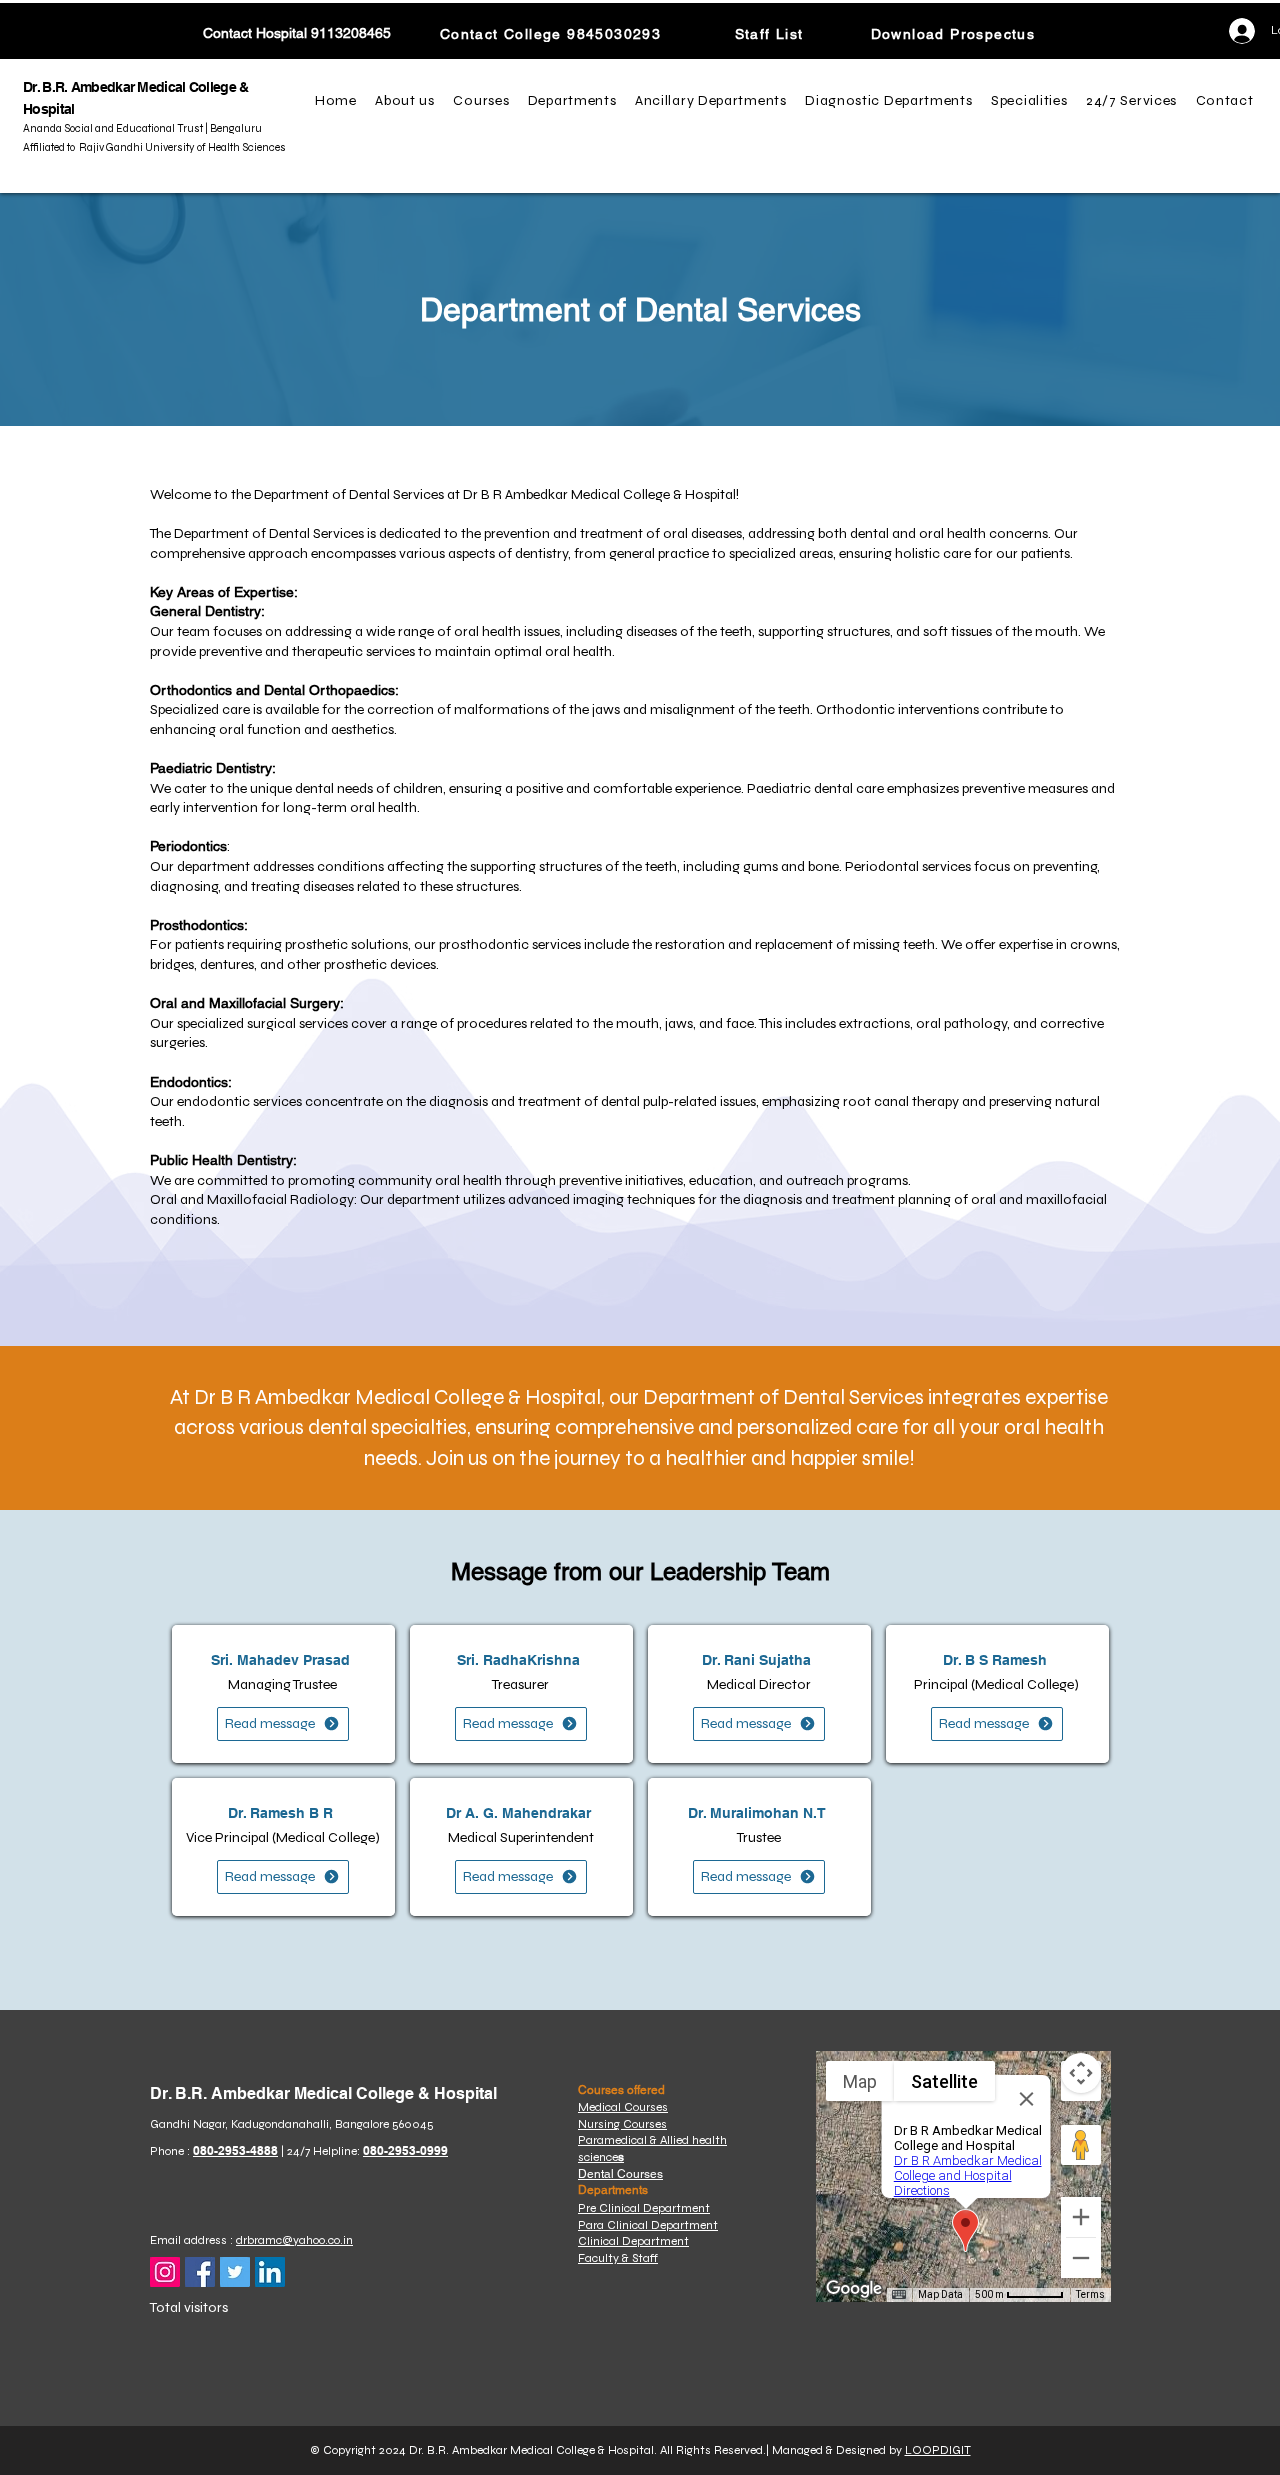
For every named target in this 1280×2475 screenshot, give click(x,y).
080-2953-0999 (405, 2150)
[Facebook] (200, 2272)
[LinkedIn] (270, 2272)
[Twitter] (235, 2272)
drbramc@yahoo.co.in (294, 2240)
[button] (408, 101)
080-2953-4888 (235, 2150)
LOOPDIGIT (938, 2450)
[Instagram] (165, 2272)
